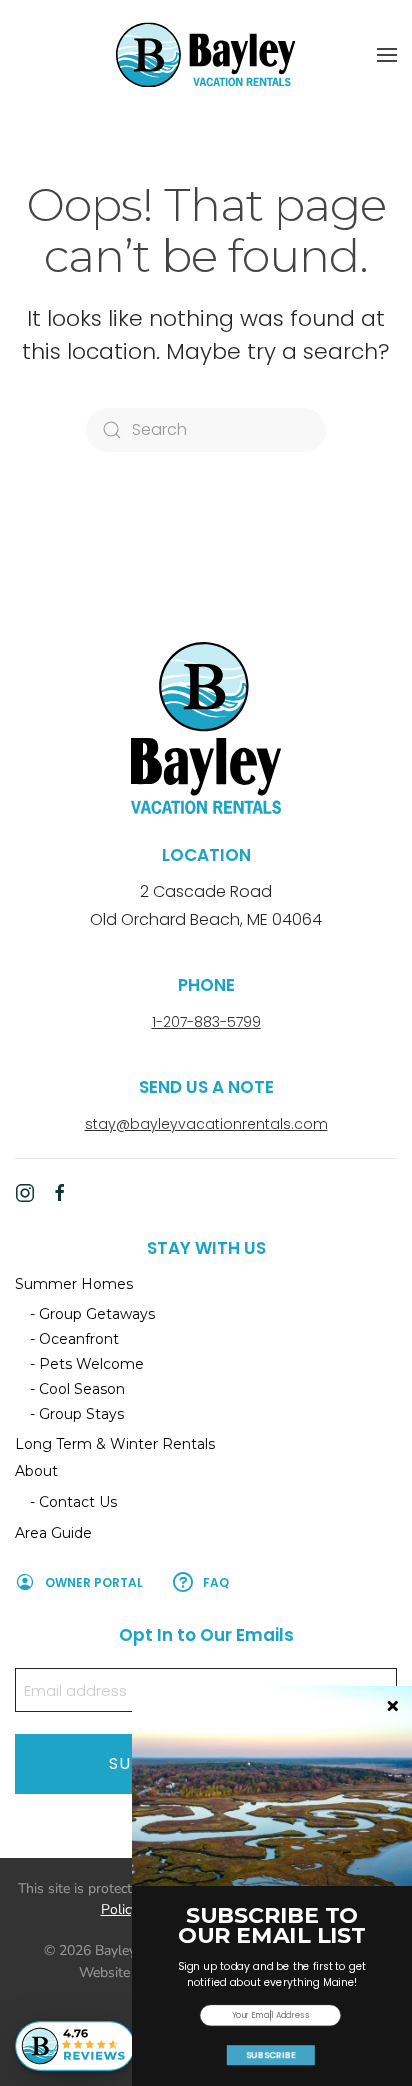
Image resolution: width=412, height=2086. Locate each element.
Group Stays (81, 1414)
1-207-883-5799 (206, 1022)
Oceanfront (79, 1339)
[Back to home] (206, 54)
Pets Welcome (91, 1364)
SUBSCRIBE (271, 2055)
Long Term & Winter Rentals (115, 1444)
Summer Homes (74, 1284)
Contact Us (78, 1502)
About (36, 1471)
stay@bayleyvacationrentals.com (206, 1124)
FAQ (216, 1582)
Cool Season (82, 1389)
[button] (387, 55)
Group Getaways (97, 1314)
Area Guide (53, 1533)
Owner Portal (94, 1582)
